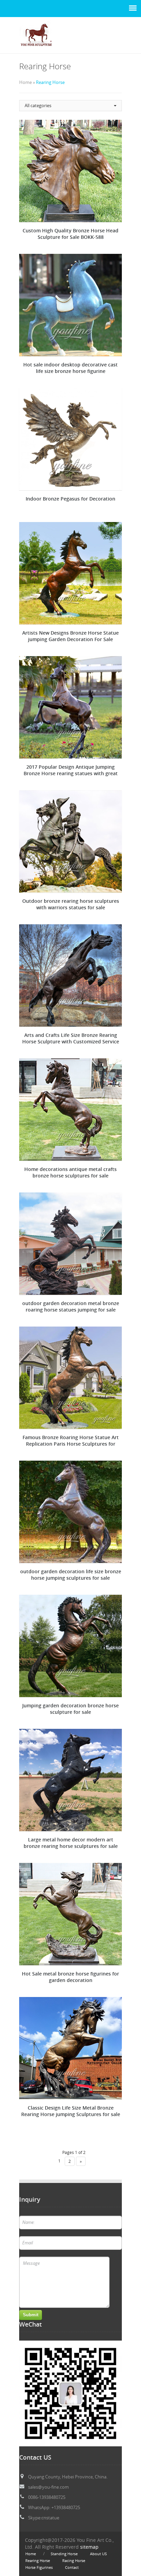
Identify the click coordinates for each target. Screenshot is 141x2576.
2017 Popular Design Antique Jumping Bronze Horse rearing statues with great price (71, 770)
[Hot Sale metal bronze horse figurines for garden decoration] (70, 1914)
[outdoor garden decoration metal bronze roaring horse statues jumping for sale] (70, 1244)
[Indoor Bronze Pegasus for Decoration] (70, 439)
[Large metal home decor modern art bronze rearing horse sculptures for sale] (70, 1780)
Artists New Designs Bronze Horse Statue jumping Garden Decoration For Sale (70, 636)
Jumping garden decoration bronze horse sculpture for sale (70, 1709)
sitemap (89, 2547)
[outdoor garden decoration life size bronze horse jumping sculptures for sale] (70, 1512)
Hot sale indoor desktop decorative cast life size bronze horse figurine (70, 368)
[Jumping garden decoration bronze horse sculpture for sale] (70, 1646)
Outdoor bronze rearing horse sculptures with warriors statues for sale (71, 904)
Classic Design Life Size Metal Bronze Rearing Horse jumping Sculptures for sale (71, 2111)
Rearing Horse (38, 2561)
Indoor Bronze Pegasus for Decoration (70, 499)
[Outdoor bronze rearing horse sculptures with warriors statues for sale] (70, 841)
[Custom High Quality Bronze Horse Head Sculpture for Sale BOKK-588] (70, 171)
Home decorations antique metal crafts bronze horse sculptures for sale (70, 1172)
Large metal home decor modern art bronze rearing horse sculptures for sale (71, 1843)
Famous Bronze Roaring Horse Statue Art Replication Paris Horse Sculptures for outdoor (71, 1441)
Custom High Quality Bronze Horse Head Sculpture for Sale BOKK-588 (70, 234)
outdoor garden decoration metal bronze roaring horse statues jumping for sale (71, 1306)
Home (31, 2554)
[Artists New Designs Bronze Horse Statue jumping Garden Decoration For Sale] (70, 573)
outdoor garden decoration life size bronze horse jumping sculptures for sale (71, 1575)
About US (98, 2554)
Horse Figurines (39, 2567)
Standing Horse (64, 2554)
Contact (72, 2567)
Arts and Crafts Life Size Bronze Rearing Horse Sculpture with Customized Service (71, 1038)
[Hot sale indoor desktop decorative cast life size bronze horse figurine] (70, 305)
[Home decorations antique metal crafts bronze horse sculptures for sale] (70, 1110)
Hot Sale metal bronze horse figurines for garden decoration (70, 1977)
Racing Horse (74, 2561)
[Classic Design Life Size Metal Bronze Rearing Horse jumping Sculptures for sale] (70, 2048)
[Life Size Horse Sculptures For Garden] (36, 50)
